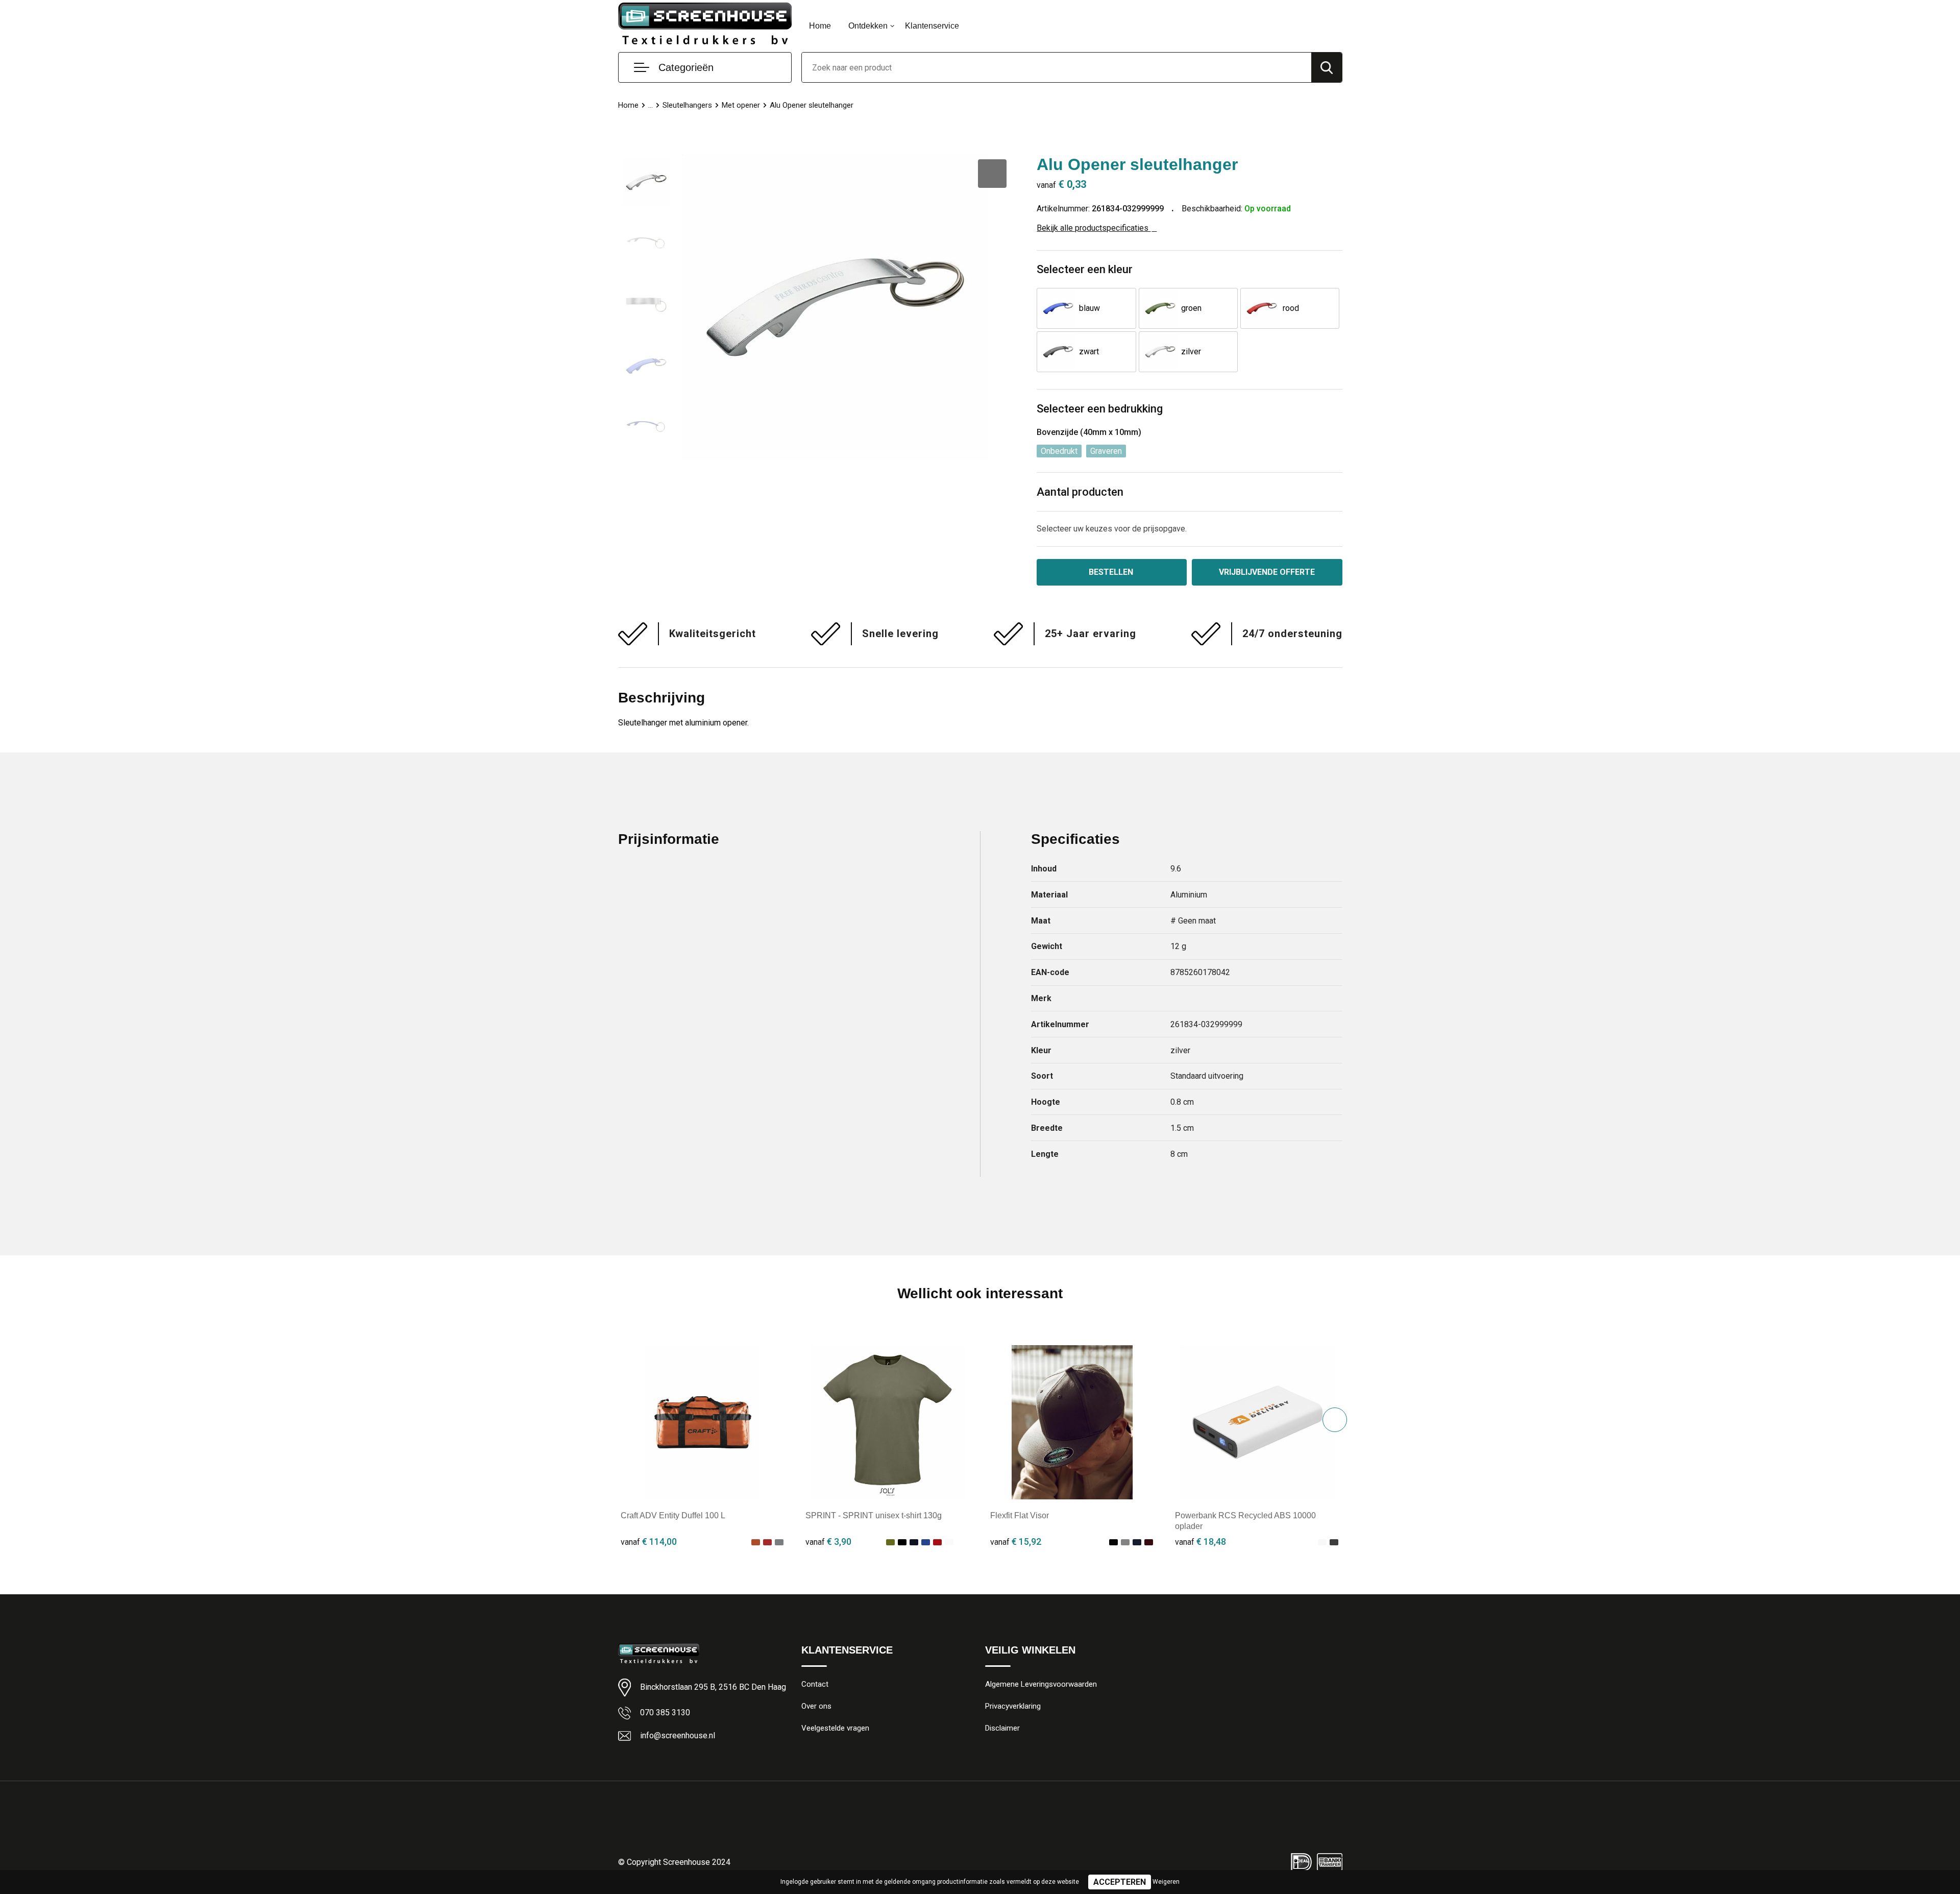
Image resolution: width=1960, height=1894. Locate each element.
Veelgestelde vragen (835, 1728)
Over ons (816, 1706)
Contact (815, 1684)
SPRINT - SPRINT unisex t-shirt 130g (874, 1515)
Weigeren (1166, 1882)
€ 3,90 (828, 1541)
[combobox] (1057, 67)
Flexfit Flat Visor (1020, 1515)
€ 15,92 (1016, 1541)
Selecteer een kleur (1085, 269)
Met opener (741, 105)
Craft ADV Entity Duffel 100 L (673, 1515)
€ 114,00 (649, 1541)
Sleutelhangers (687, 105)
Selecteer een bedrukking (1100, 409)
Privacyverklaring (1013, 1706)
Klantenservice (932, 26)
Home (820, 26)
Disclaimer (1002, 1728)
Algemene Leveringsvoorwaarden (1041, 1684)
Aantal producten (1080, 492)
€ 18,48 (1200, 1541)
